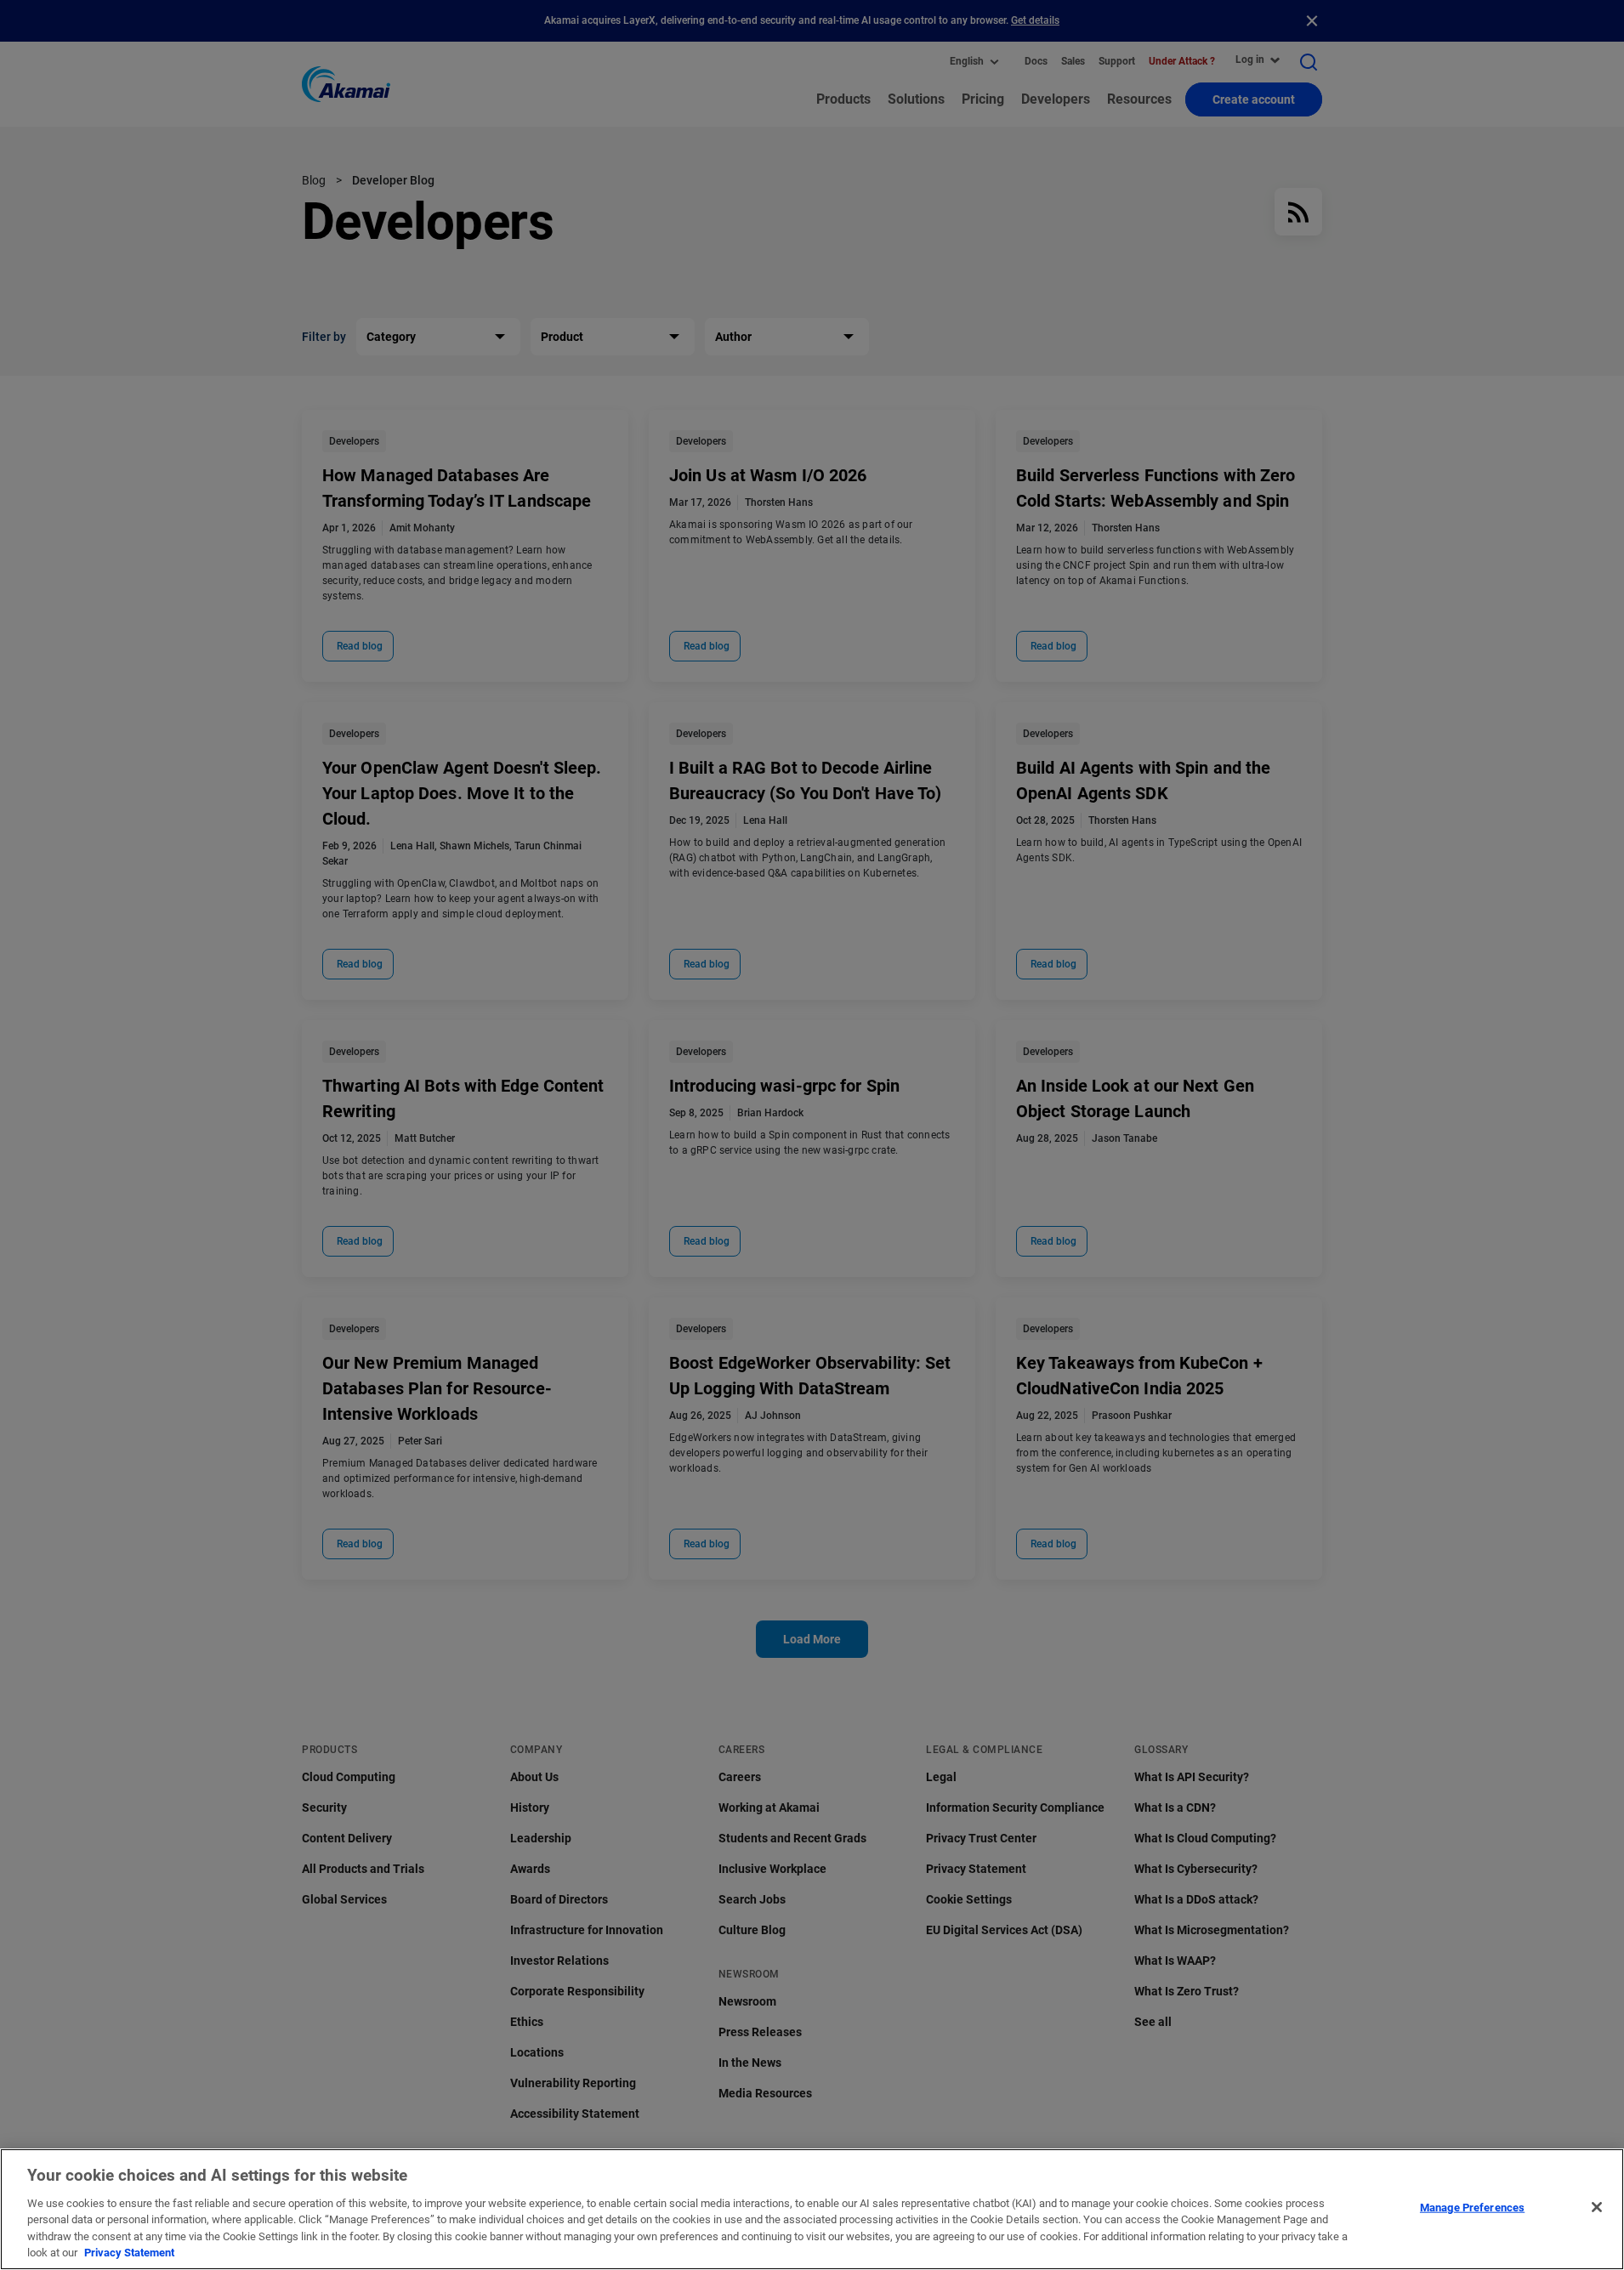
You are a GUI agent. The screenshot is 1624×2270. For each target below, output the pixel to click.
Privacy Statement (129, 2253)
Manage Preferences (1472, 2208)
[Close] (1597, 2207)
